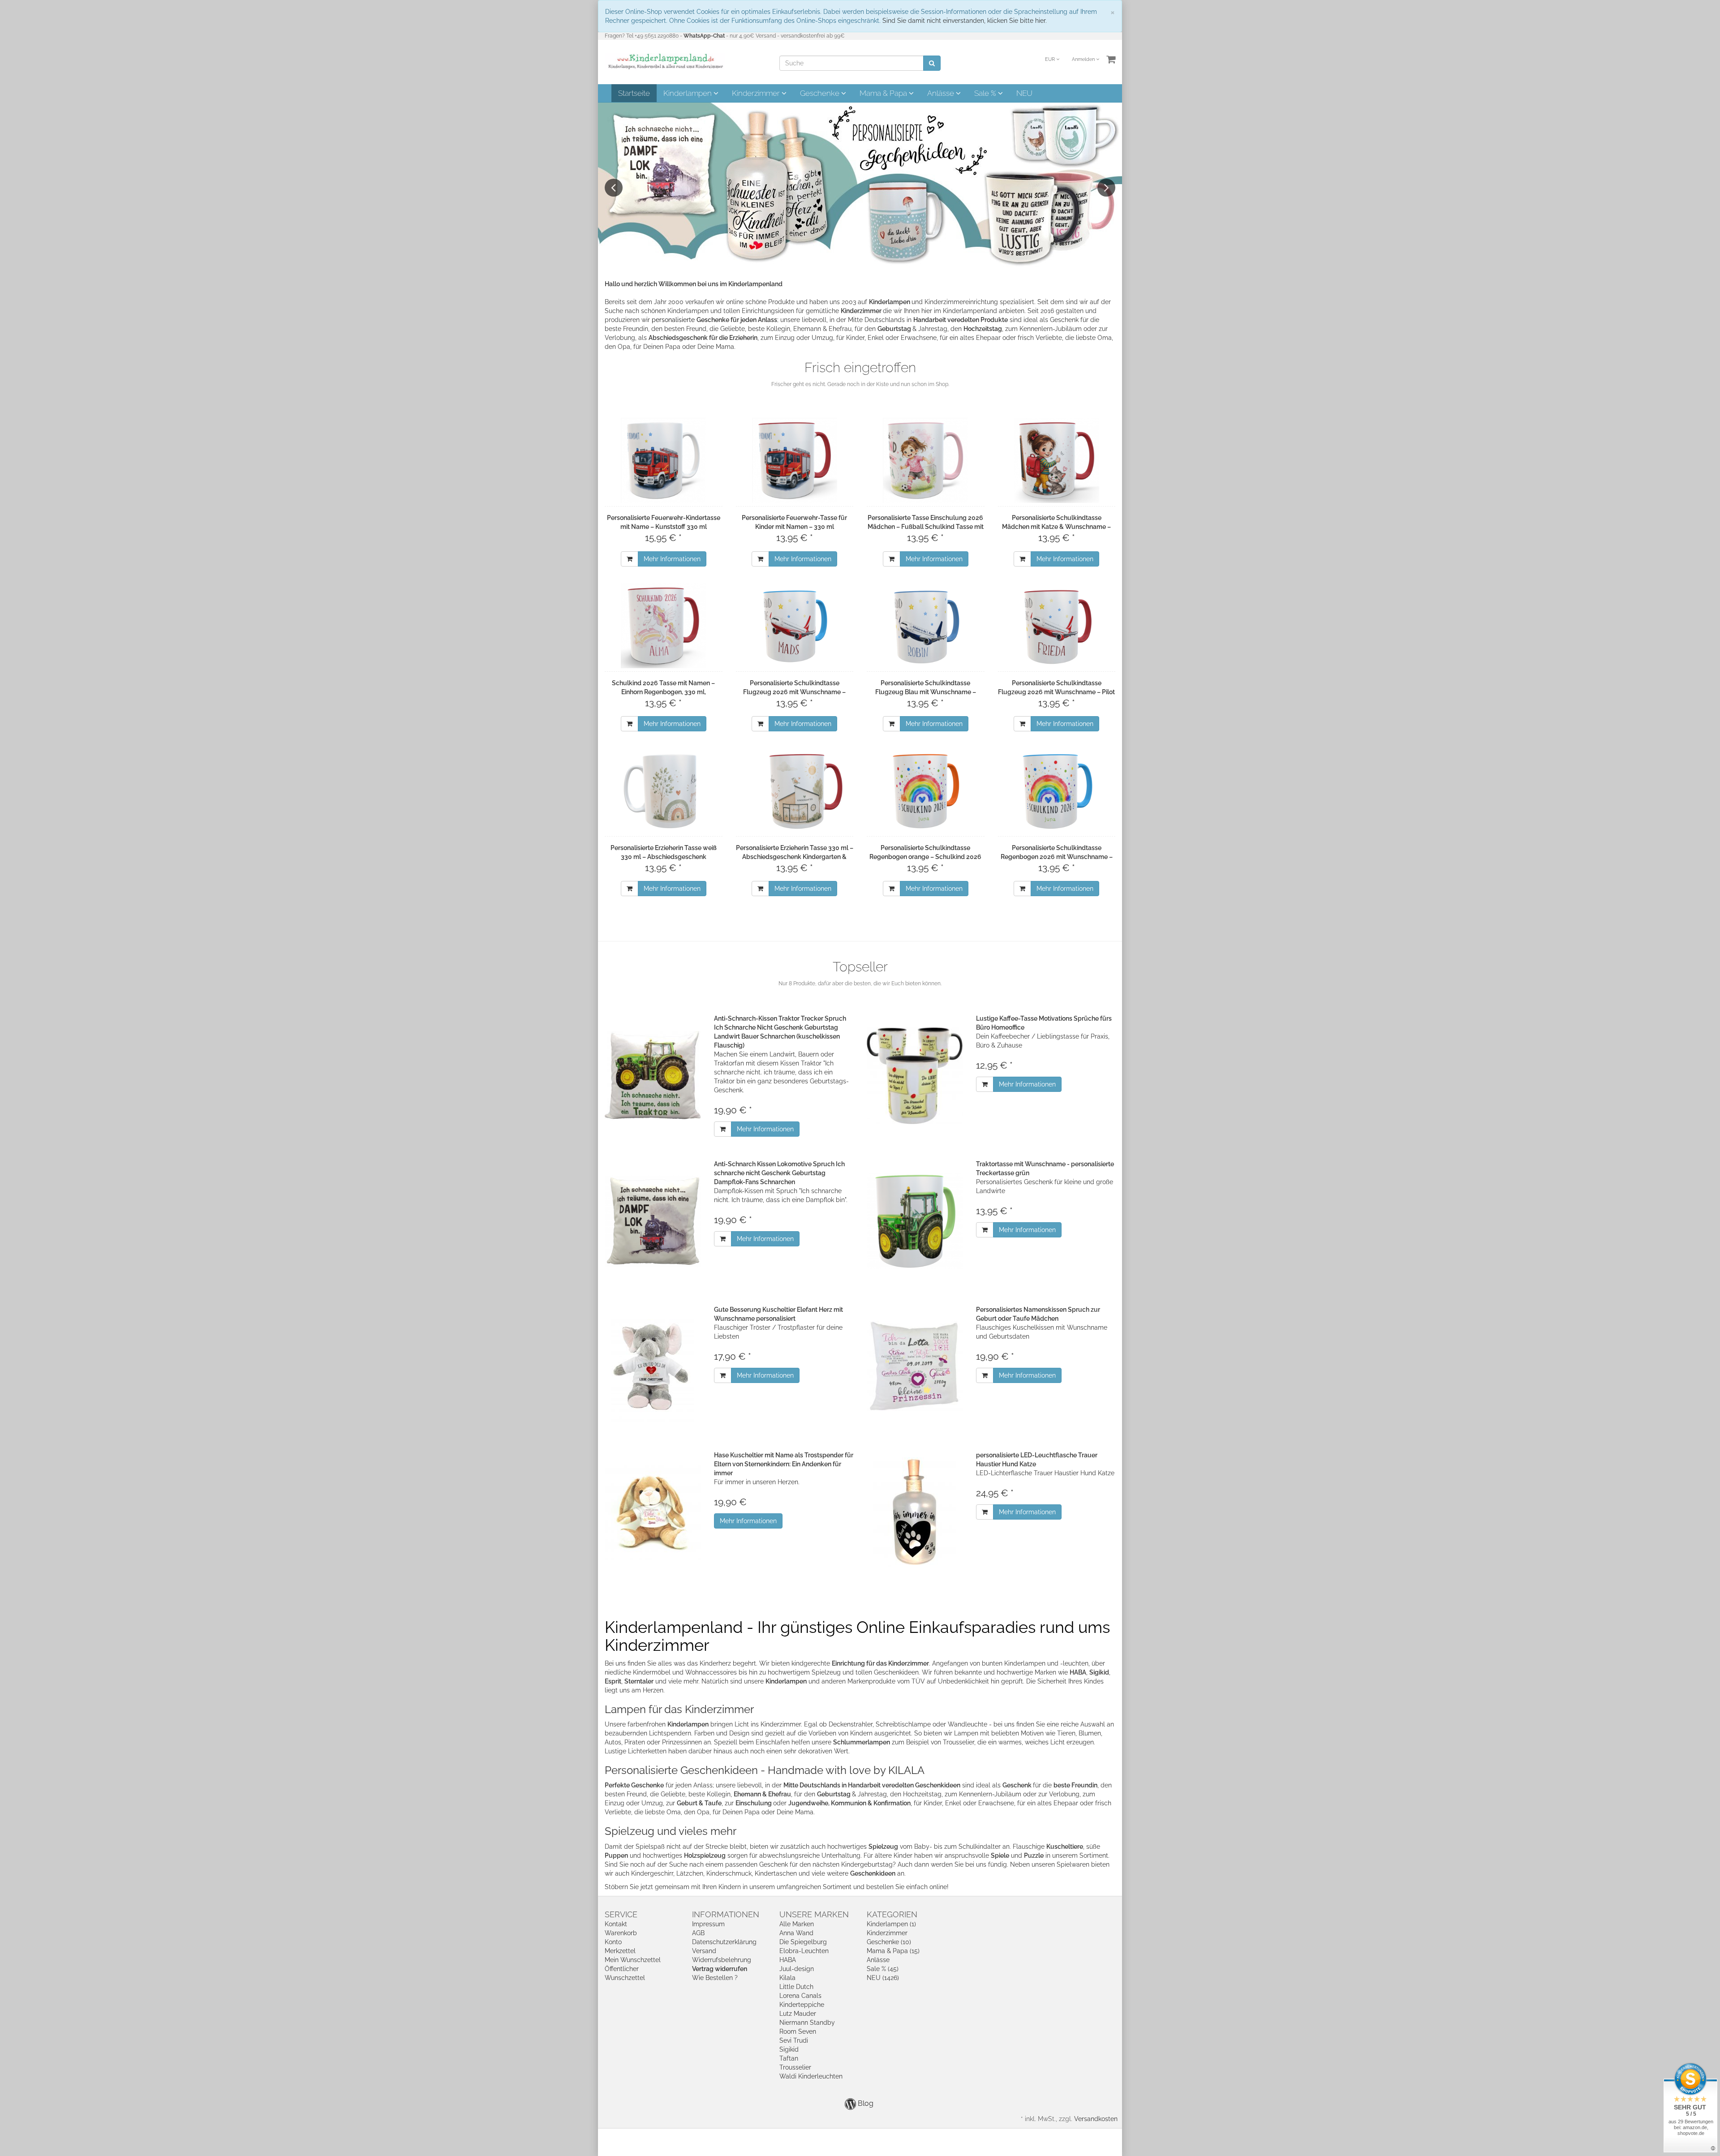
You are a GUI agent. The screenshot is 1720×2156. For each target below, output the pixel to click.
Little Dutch (796, 1987)
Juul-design (797, 1969)
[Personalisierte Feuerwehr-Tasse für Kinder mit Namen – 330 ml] (795, 460)
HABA (788, 1960)
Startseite (634, 93)
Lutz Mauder (798, 2014)
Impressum (708, 1924)
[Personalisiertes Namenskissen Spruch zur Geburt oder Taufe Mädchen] (915, 1367)
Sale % (986, 93)
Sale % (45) (883, 1969)
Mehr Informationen (672, 559)
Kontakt (616, 1924)
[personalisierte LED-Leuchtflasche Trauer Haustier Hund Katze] (915, 1512)
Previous (614, 188)
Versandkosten (1096, 2119)
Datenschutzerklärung (724, 1942)
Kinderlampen (688, 93)
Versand (704, 1951)
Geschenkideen (873, 1873)
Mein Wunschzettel (633, 1960)
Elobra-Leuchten (804, 1951)
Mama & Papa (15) (893, 1951)
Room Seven (798, 2031)
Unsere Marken (814, 1914)
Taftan (789, 2058)
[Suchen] (932, 63)
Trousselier (795, 2067)
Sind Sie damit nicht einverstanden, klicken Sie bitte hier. (965, 21)
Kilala (787, 1978)
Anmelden (1084, 59)
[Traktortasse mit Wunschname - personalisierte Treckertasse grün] (915, 1221)
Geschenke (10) (889, 1942)
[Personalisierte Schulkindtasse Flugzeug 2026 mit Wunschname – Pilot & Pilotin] (1057, 626)
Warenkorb (621, 1933)
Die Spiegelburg (803, 1942)
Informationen (726, 1914)
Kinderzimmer (757, 93)
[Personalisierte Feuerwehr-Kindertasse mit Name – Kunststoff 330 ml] (664, 460)
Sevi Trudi (794, 2040)
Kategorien (892, 1914)
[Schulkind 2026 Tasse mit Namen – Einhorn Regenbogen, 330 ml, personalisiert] (664, 626)
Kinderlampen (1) (891, 1924)
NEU (1024, 93)
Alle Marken (797, 1924)
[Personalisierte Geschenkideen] (860, 185)
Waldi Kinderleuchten (811, 2076)
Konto (613, 1942)
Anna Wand (796, 1933)
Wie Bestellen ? (715, 1978)
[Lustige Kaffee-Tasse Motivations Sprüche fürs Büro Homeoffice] (915, 1076)
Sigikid (789, 2049)
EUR (1051, 59)
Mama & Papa (884, 93)
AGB (698, 1933)
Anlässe (942, 93)
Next (1106, 188)
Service (621, 1914)
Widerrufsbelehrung (722, 1960)
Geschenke (821, 93)
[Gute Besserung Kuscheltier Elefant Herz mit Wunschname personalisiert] (653, 1367)
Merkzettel (620, 1951)
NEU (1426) (883, 1978)
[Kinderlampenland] (665, 61)
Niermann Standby (807, 2023)
